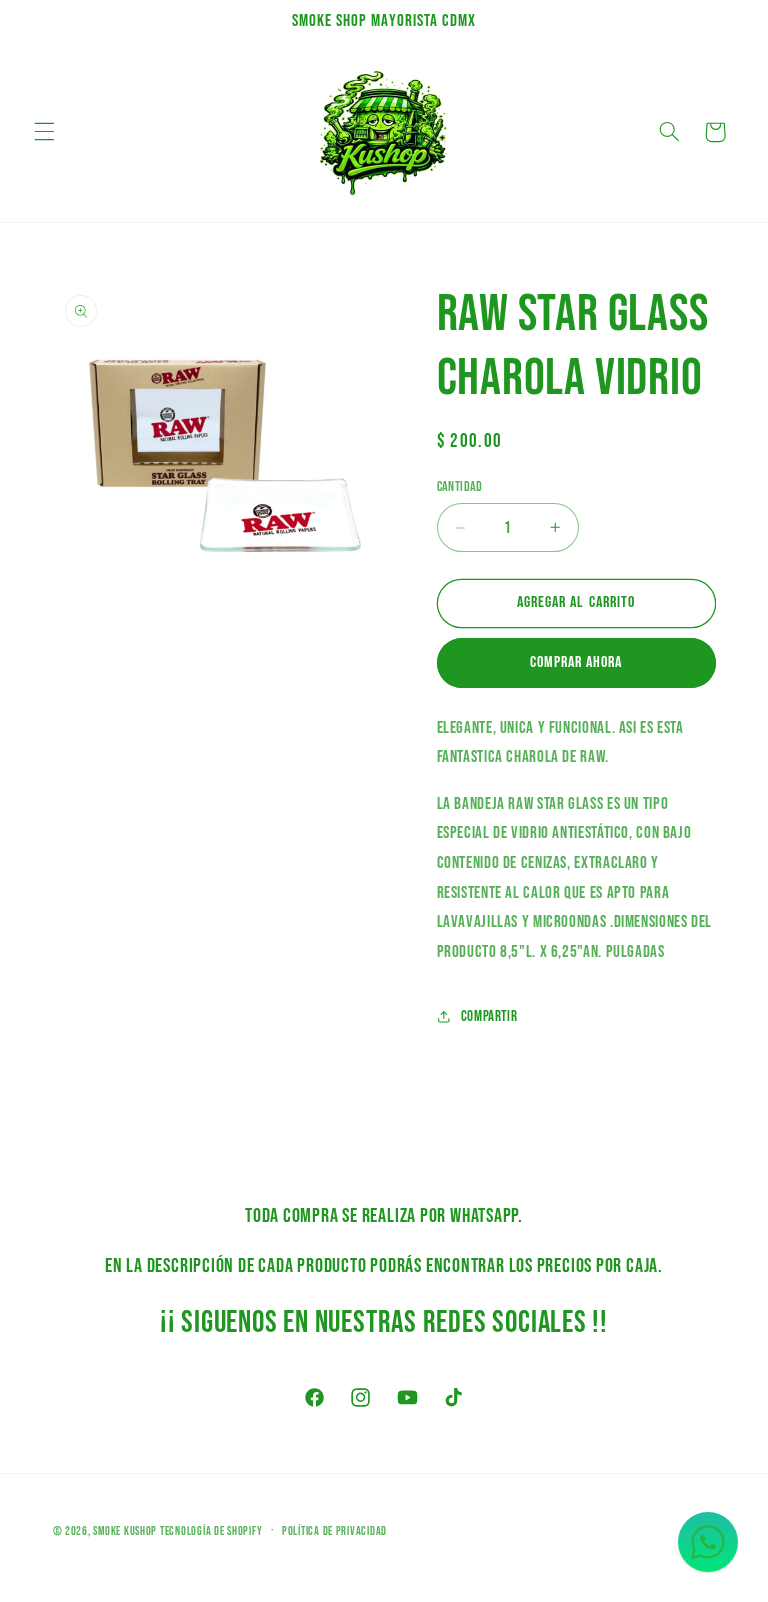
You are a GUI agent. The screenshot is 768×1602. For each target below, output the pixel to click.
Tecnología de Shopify (211, 1531)
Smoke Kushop (125, 1531)
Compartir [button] (489, 1016)
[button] (44, 132)
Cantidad (460, 487)
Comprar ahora (576, 662)
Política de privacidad (334, 1531)
